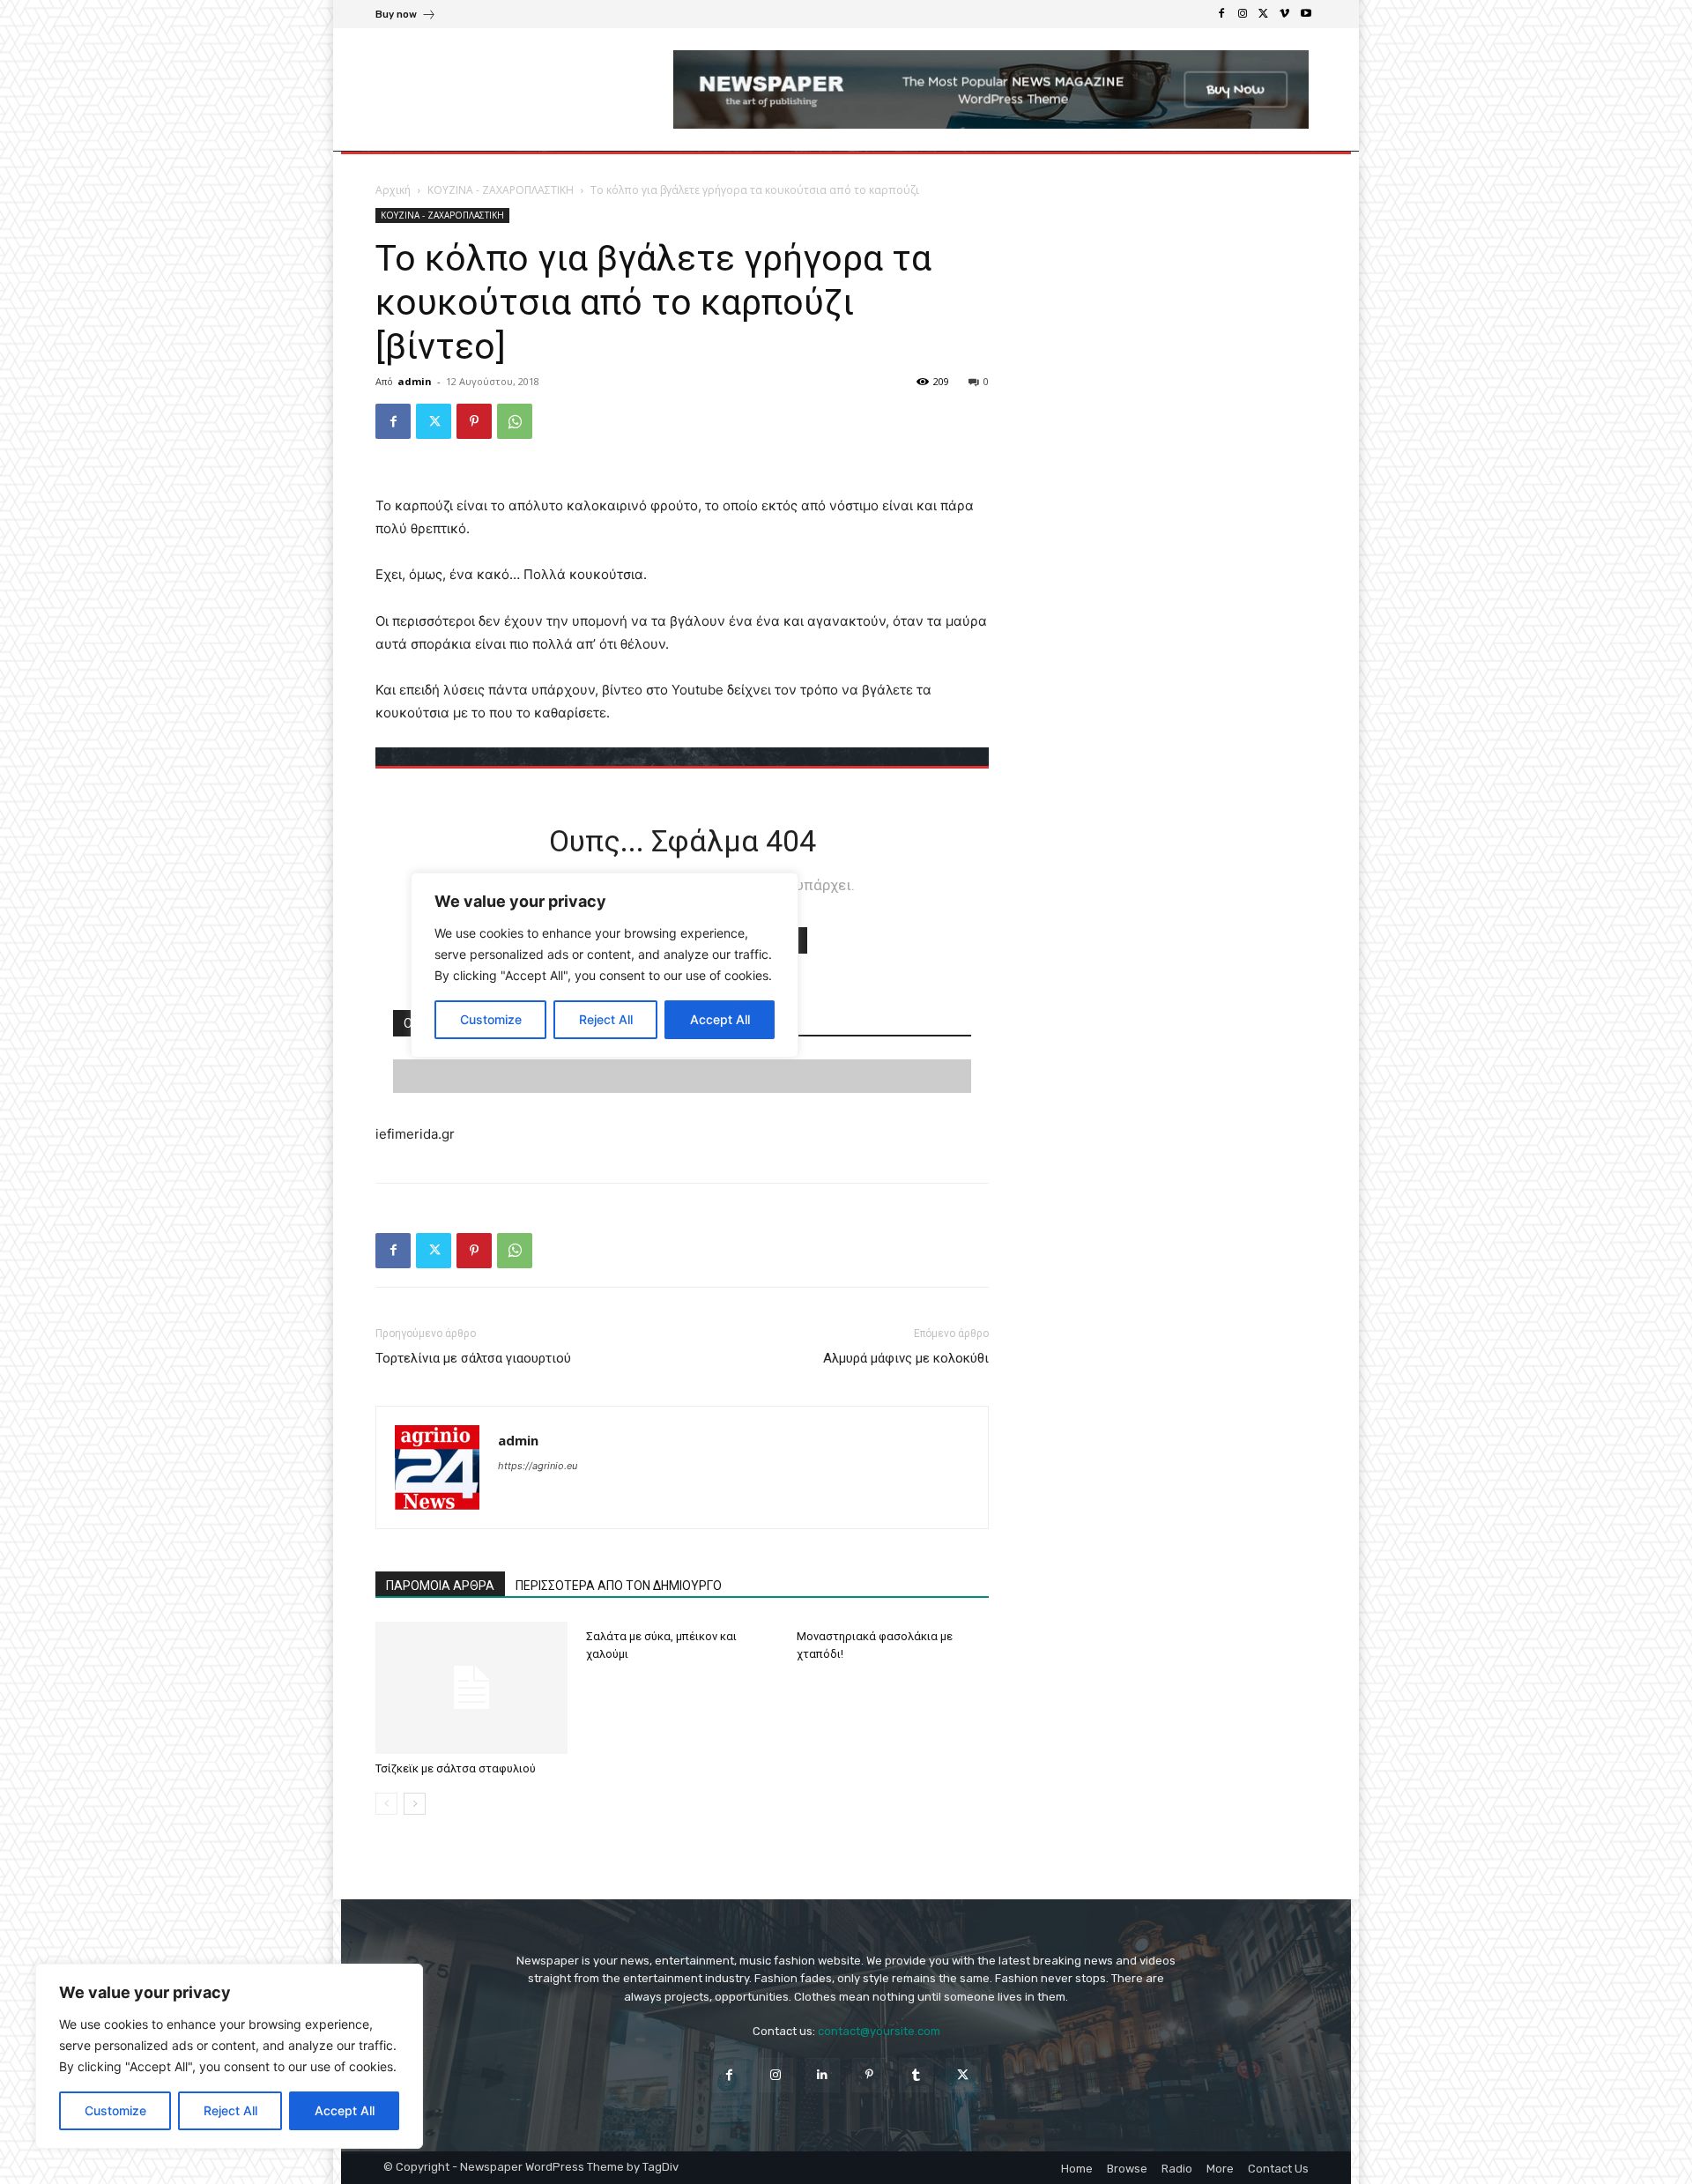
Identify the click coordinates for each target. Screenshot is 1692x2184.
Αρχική (393, 190)
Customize (115, 2110)
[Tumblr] (916, 2075)
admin (415, 381)
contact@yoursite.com (879, 2031)
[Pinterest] (474, 421)
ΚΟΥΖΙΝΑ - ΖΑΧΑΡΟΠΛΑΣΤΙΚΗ (501, 190)
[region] (229, 2056)
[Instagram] (1243, 14)
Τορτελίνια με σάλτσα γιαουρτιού (473, 1358)
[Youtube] (1306, 14)
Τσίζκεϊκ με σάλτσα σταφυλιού (456, 1768)
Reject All (230, 2110)
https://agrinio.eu (538, 1466)
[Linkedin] (823, 2075)
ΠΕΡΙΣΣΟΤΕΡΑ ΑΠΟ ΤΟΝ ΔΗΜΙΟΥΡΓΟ (619, 1586)
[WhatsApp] (515, 421)
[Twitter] (1264, 14)
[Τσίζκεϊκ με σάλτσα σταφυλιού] (471, 1688)
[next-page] (415, 1804)
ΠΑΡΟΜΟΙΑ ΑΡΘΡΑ (440, 1586)
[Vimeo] (1285, 14)
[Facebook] (1221, 14)
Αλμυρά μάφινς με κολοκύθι (906, 1358)
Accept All (345, 2110)
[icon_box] (406, 16)
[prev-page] (386, 1804)
